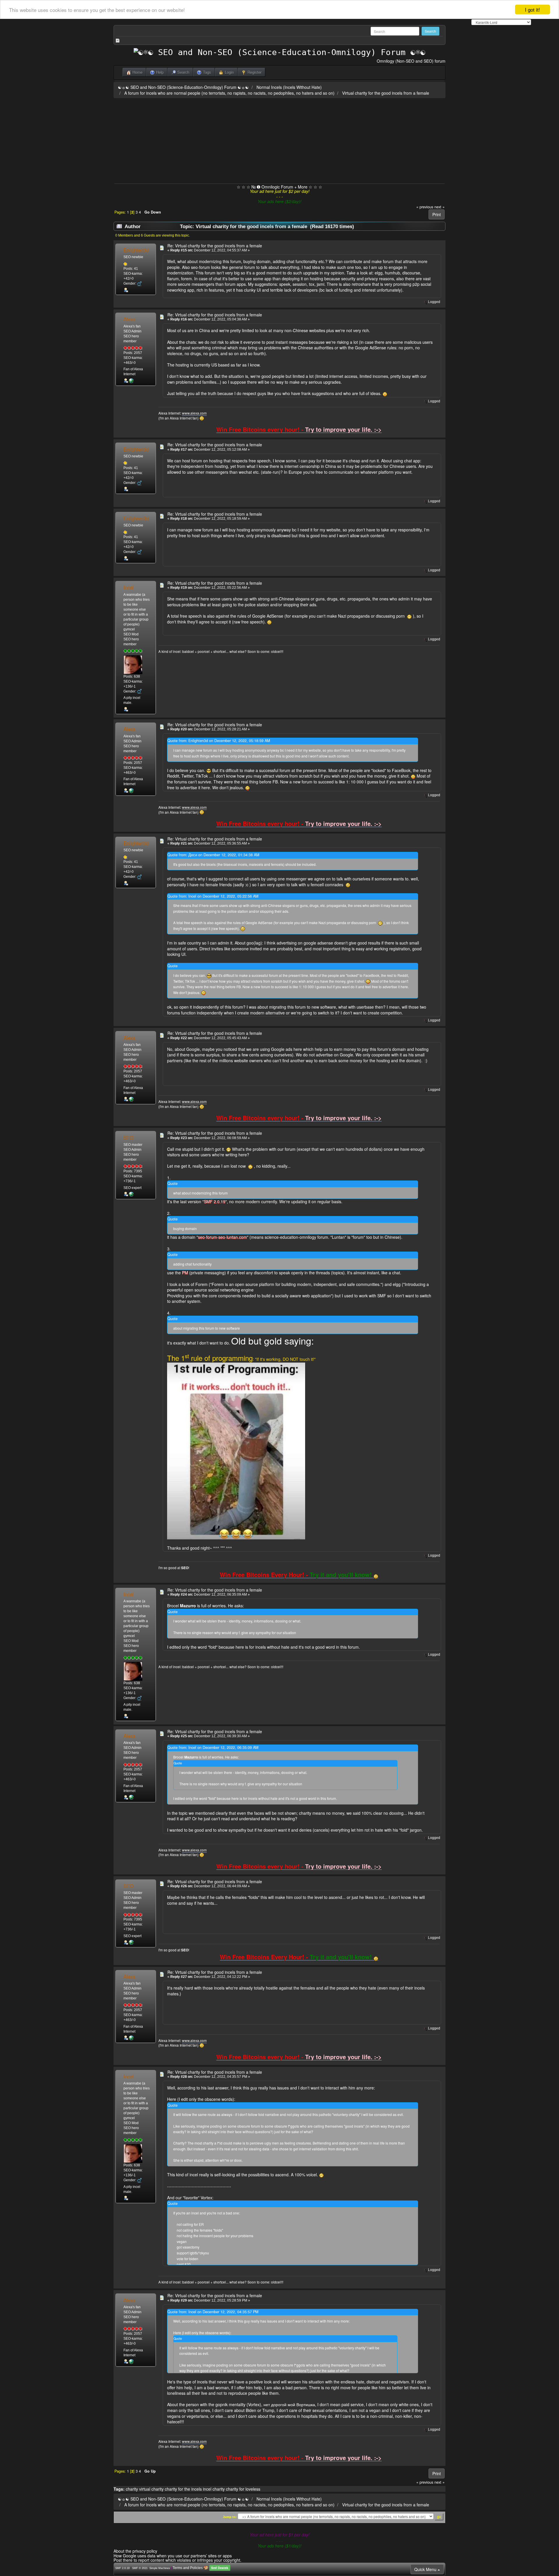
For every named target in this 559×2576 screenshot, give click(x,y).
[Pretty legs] (131, 380)
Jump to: (230, 2517)
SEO (129, 1138)
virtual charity (151, 2489)
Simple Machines (160, 2568)
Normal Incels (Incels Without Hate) (289, 87)
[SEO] (131, 1194)
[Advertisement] (279, 140)
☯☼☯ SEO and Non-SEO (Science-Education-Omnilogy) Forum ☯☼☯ (183, 87)
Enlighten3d (136, 250)
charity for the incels (183, 2489)
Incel (129, 587)
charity (132, 2489)
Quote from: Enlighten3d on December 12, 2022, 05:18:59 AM (219, 741)
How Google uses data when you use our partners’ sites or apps (173, 2556)
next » (439, 207)
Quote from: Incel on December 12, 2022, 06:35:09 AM (213, 1747)
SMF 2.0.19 (122, 2568)
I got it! (533, 9)
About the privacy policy (135, 2551)
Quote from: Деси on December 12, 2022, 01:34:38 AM (213, 855)
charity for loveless (243, 2489)
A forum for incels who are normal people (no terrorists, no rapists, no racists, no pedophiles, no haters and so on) (229, 93)
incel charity (214, 2489)
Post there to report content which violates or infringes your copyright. (177, 2560)
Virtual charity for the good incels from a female (386, 93)
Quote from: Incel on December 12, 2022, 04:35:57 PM (213, 2312)
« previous (425, 207)
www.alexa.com (194, 413)
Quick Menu (426, 2569)
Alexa (129, 319)
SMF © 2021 (140, 2568)
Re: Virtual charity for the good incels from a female (215, 246)
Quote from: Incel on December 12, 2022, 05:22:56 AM (213, 896)
